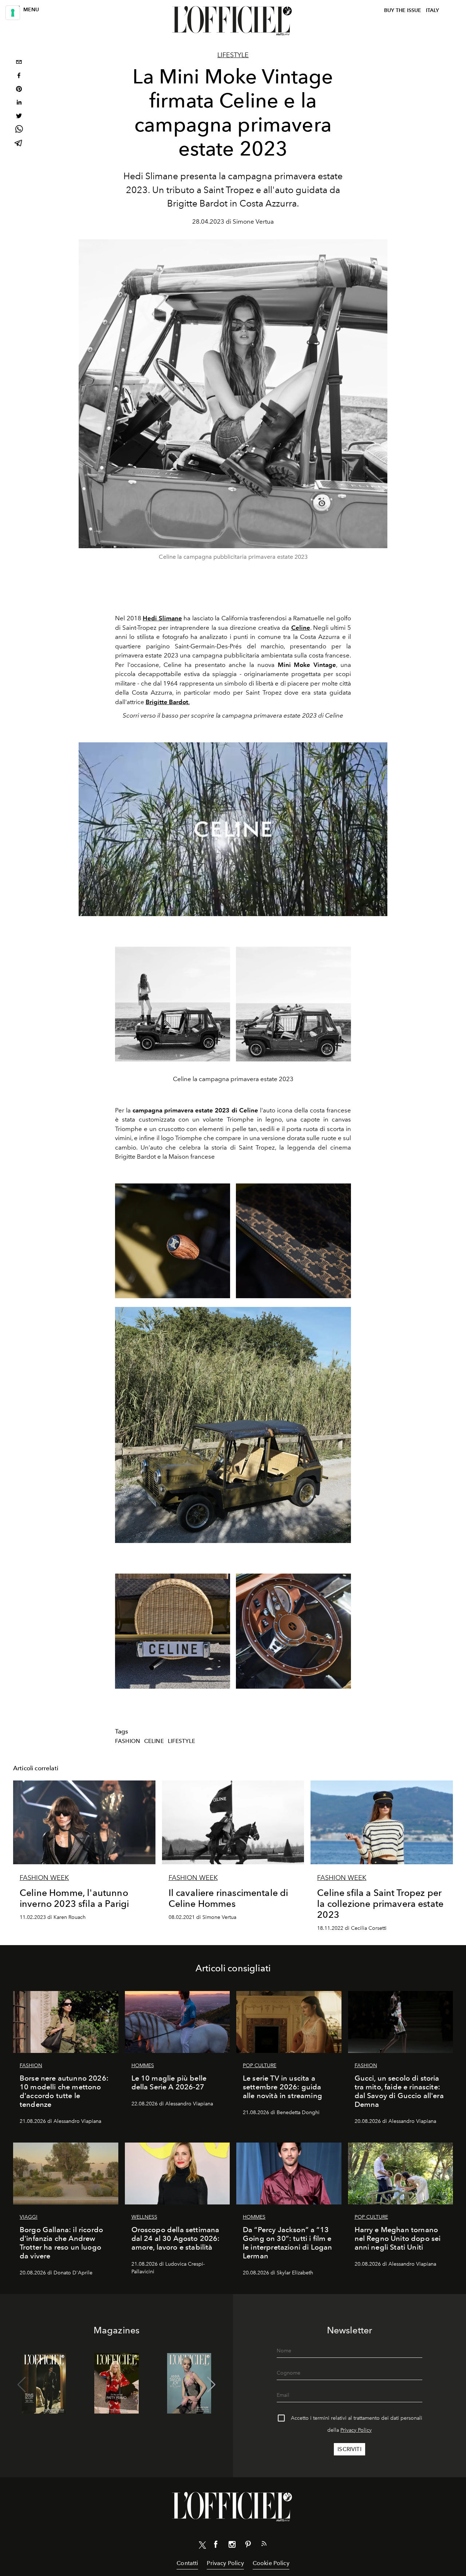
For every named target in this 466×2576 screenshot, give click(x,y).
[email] (19, 63)
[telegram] (19, 144)
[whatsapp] (19, 130)
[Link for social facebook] (216, 2546)
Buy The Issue (403, 10)
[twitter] (19, 117)
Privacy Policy (356, 2430)
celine (154, 1741)
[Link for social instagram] (232, 2546)
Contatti (187, 2563)
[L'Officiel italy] (233, 21)
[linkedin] (19, 103)
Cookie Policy (271, 2563)
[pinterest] (19, 90)
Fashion (128, 1741)
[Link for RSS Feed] (264, 2545)
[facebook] (19, 76)
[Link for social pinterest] (248, 2546)
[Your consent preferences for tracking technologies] (13, 13)
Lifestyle (233, 55)
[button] (211, 2385)
